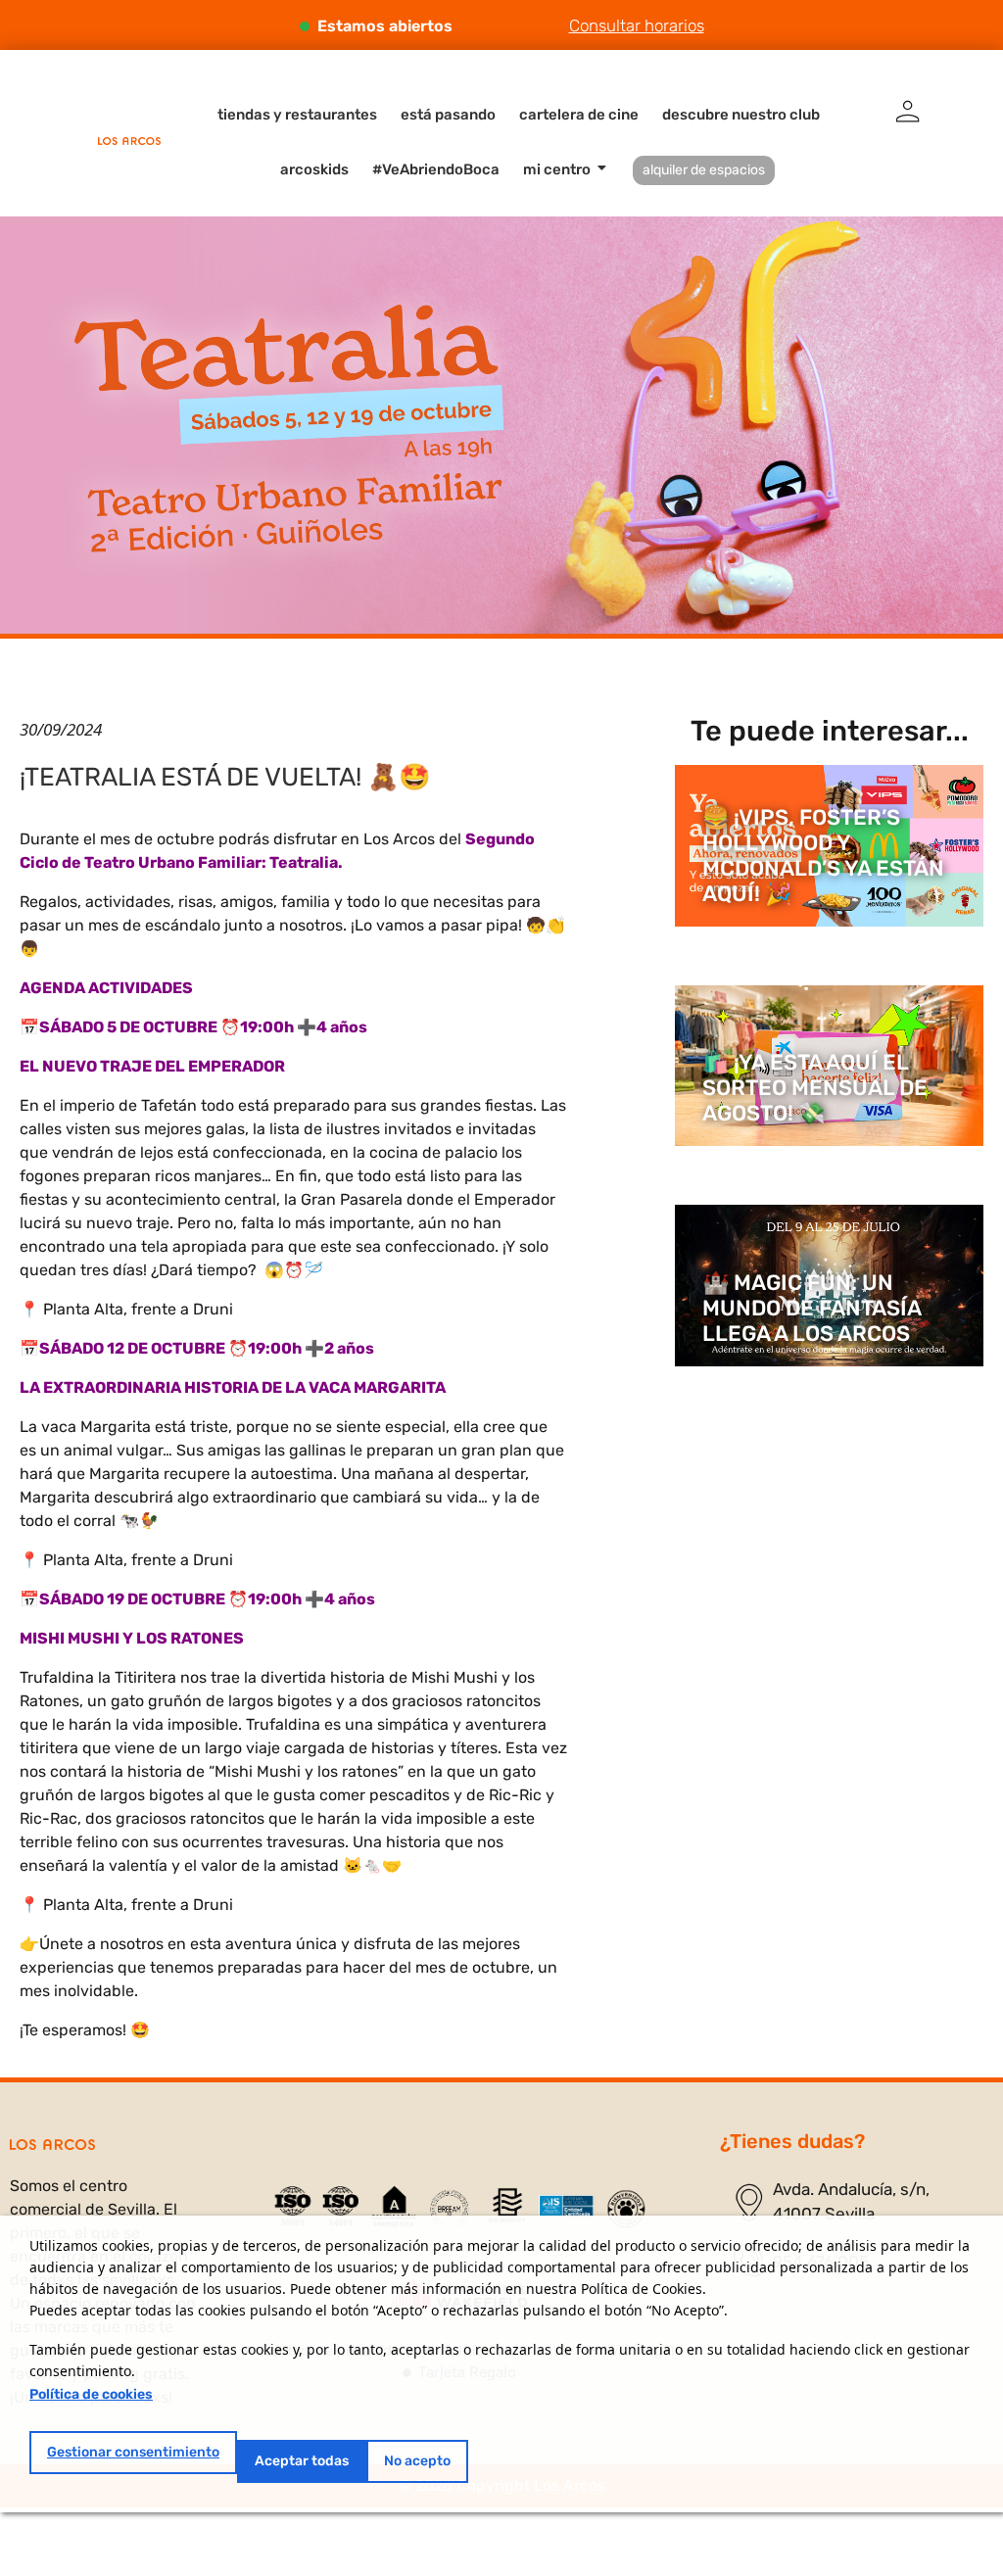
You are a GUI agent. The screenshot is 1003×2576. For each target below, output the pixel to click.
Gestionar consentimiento (133, 2452)
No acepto (417, 2461)
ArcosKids (314, 169)
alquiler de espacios (704, 170)
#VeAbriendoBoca (436, 169)
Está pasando (448, 115)
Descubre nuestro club (741, 115)
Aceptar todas (302, 2461)
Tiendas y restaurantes (297, 115)
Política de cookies (91, 2394)
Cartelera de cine (579, 115)
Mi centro (557, 169)
